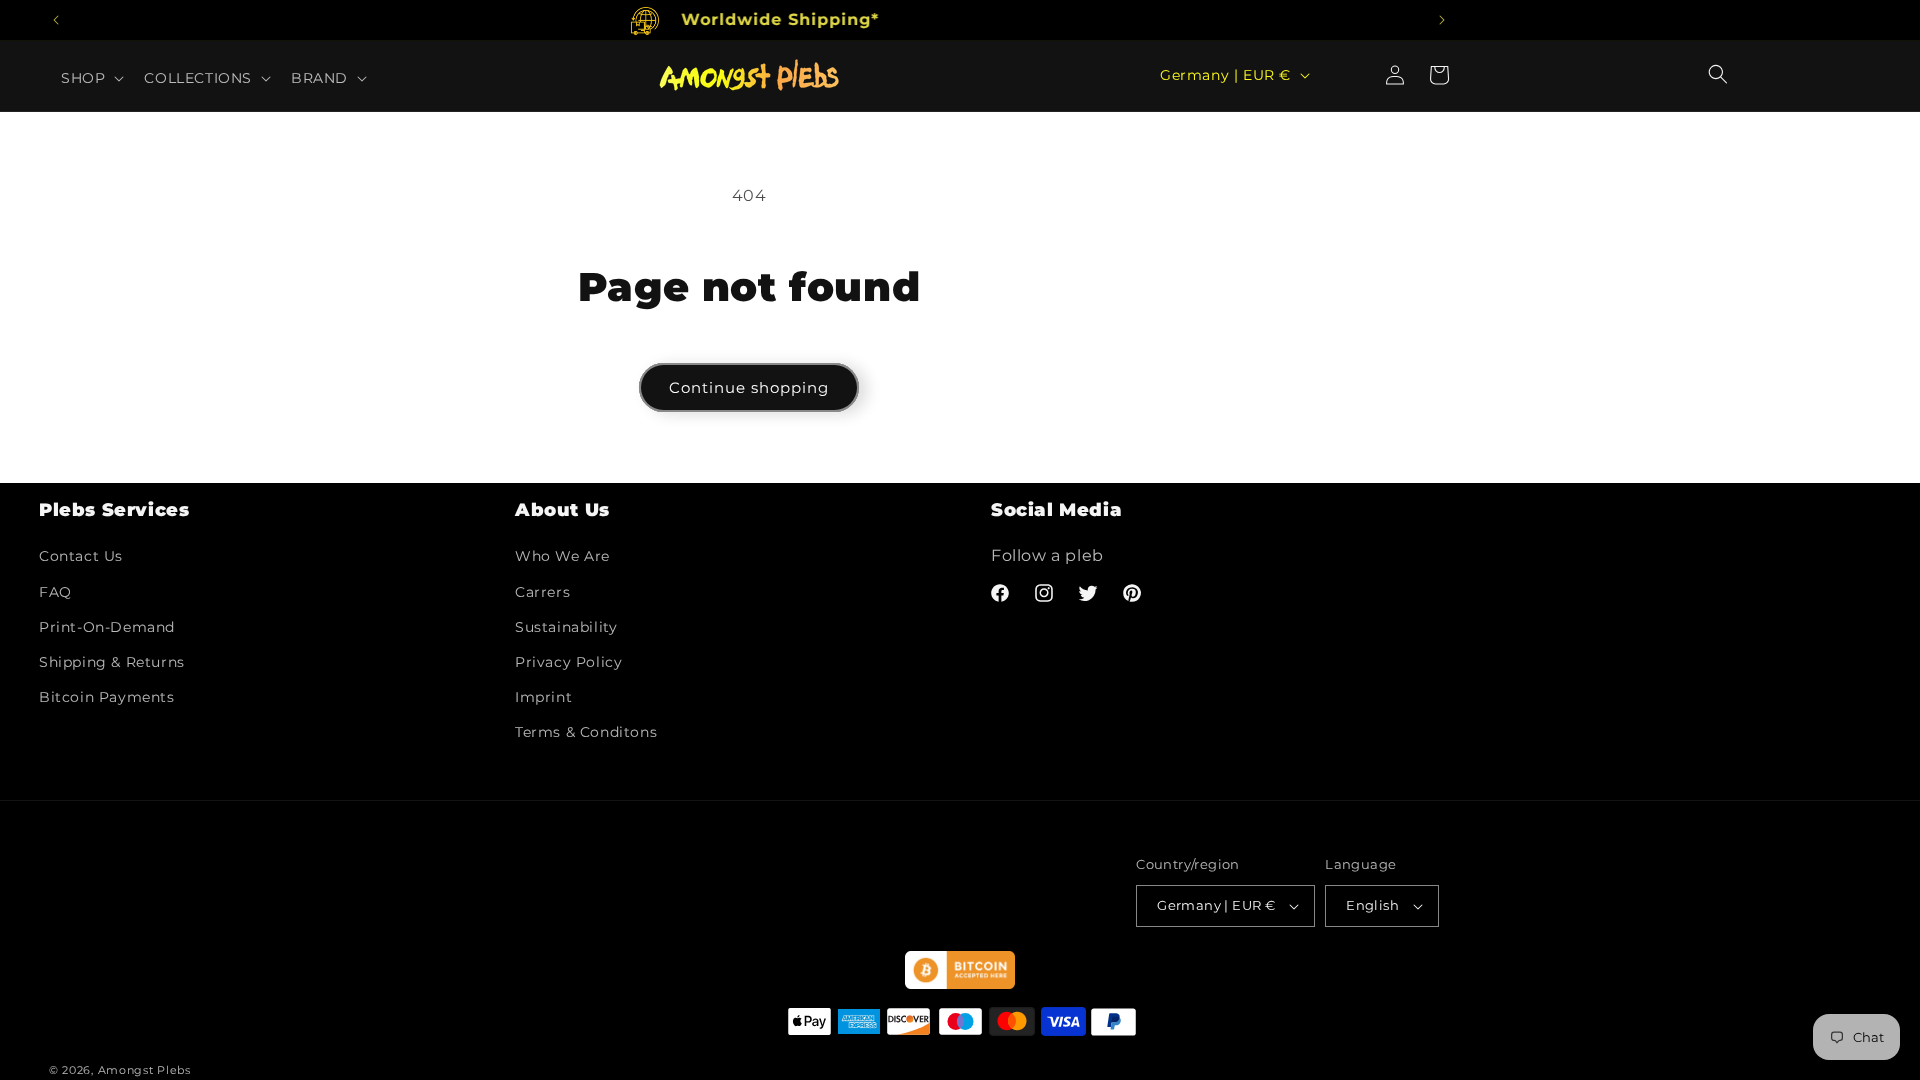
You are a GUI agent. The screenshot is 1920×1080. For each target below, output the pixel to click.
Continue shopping (749, 387)
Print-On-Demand (107, 627)
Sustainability (566, 627)
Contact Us (81, 556)
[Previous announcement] (56, 20)
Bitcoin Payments (107, 697)
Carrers (542, 592)
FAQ (55, 592)
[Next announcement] (1442, 20)
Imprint (543, 697)
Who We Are (562, 556)
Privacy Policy (568, 662)
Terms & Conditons (586, 732)
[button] (1718, 74)
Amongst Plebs (144, 1070)
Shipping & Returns (112, 662)
